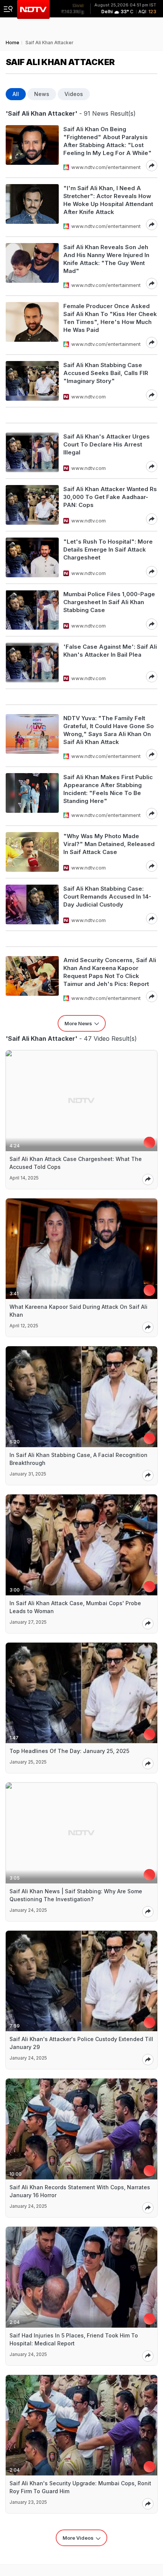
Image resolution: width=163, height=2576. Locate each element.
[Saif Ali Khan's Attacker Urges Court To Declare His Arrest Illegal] (32, 452)
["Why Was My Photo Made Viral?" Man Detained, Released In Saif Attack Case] (32, 852)
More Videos (78, 2538)
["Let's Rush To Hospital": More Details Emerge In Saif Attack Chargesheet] (32, 557)
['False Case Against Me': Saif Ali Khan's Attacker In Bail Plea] (32, 663)
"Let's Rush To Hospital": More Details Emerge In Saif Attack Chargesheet (108, 549)
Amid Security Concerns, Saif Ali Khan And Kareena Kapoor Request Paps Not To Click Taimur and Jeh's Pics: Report (110, 972)
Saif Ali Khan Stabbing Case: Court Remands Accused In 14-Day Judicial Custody (107, 897)
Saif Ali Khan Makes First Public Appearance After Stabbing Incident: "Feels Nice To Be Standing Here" (108, 789)
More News (78, 1023)
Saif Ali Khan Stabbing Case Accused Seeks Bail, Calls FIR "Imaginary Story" (106, 373)
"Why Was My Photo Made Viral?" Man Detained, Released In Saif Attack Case (109, 844)
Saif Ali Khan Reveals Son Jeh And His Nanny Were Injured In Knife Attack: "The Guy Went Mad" (106, 259)
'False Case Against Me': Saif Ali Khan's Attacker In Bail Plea (110, 651)
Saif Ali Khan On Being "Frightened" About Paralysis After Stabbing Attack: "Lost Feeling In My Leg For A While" (107, 141)
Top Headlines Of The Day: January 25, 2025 (69, 1751)
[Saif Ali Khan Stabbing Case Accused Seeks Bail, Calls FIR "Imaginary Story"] (32, 381)
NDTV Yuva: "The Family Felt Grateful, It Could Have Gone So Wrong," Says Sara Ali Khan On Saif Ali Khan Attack (109, 730)
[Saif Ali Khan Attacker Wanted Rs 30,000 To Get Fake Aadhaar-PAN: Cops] (32, 505)
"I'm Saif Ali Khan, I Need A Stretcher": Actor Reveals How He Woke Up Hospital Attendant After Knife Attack (108, 200)
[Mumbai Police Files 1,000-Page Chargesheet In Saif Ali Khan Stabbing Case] (32, 610)
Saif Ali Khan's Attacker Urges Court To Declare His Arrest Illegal (107, 444)
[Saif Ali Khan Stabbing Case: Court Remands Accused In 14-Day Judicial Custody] (32, 904)
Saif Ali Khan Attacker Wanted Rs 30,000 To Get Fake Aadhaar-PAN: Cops (110, 497)
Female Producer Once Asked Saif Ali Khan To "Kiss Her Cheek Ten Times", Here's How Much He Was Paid (110, 318)
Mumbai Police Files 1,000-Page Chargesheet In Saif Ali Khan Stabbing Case (109, 602)
